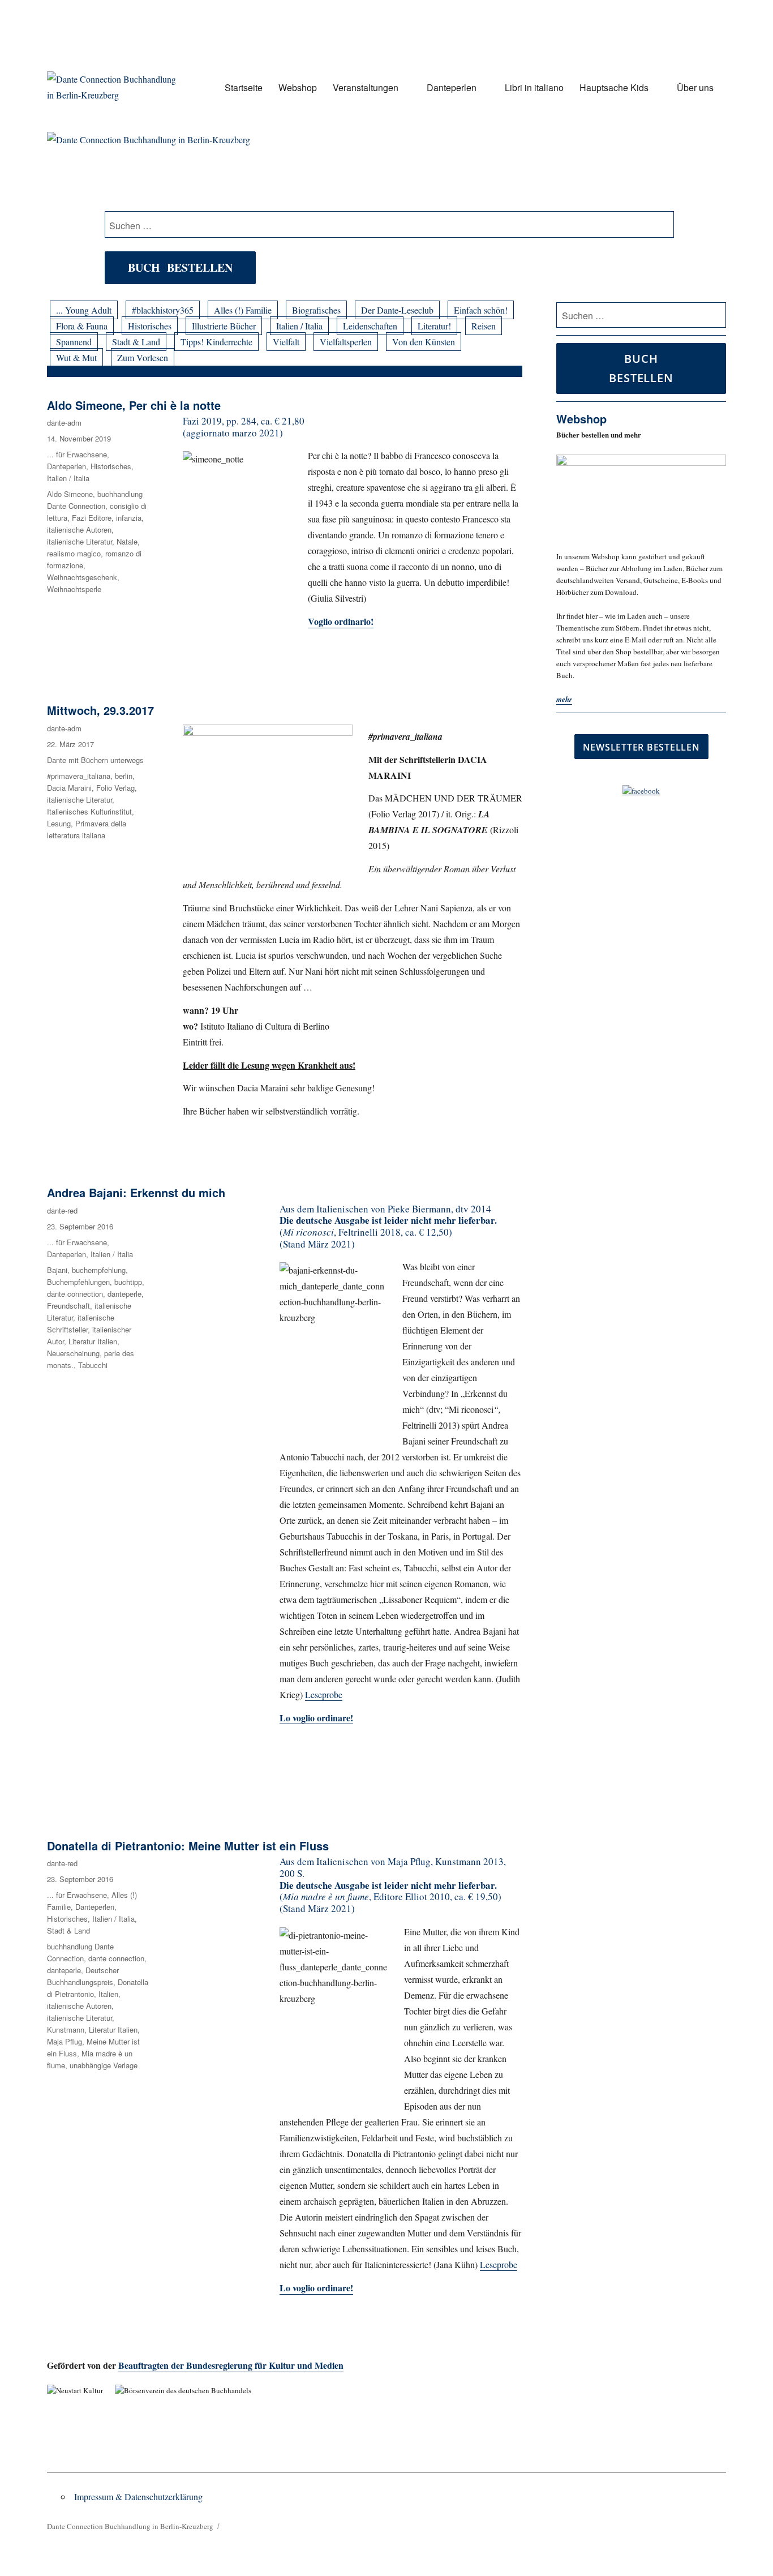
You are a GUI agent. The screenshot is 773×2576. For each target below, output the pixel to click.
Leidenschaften (370, 326)
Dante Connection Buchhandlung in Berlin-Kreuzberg (130, 2526)
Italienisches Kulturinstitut (89, 811)
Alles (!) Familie (243, 310)
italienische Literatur (80, 541)
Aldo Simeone (70, 494)
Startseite (244, 87)
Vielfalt (286, 342)
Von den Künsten (424, 342)
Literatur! (434, 326)
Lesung (59, 823)
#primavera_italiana (79, 776)
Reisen (484, 326)
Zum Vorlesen (143, 357)
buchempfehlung (99, 1270)
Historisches (150, 326)
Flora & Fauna (82, 326)
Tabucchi (93, 1365)
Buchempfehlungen (78, 1282)
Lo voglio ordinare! (316, 2288)
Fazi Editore (92, 518)
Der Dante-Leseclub (397, 310)
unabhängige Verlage (104, 2065)
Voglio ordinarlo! (341, 621)
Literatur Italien (93, 1341)
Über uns (695, 87)
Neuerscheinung (73, 1353)
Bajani (57, 1270)
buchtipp (128, 1282)
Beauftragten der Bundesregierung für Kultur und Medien (231, 2365)
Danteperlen (452, 87)
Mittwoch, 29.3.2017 (100, 710)
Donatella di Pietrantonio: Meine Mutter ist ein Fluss (188, 1846)
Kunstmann (66, 2029)
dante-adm (64, 423)
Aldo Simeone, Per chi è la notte (134, 405)
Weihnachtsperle (74, 589)
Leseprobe (324, 1694)
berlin (124, 776)
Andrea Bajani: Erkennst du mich (136, 1192)
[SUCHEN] (716, 315)
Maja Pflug (65, 2041)
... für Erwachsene (77, 454)
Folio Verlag (115, 788)
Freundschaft (68, 1306)
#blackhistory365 (163, 310)
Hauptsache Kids (614, 87)
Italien (108, 1994)
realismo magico (74, 553)
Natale (127, 541)
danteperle (124, 1294)
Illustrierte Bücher (224, 326)
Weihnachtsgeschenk (82, 577)
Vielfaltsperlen (346, 342)
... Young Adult (84, 310)
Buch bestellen (180, 267)
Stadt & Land (136, 342)
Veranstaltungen (366, 87)
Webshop (298, 87)
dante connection (75, 1294)
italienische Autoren (79, 530)
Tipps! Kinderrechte (216, 342)
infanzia (129, 518)
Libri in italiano (534, 87)
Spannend (74, 342)
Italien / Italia (299, 326)
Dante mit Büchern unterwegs (95, 760)
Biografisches (316, 310)
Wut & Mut (76, 357)
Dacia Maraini (69, 788)
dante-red (62, 1210)
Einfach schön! (481, 310)
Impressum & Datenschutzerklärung (138, 2496)
